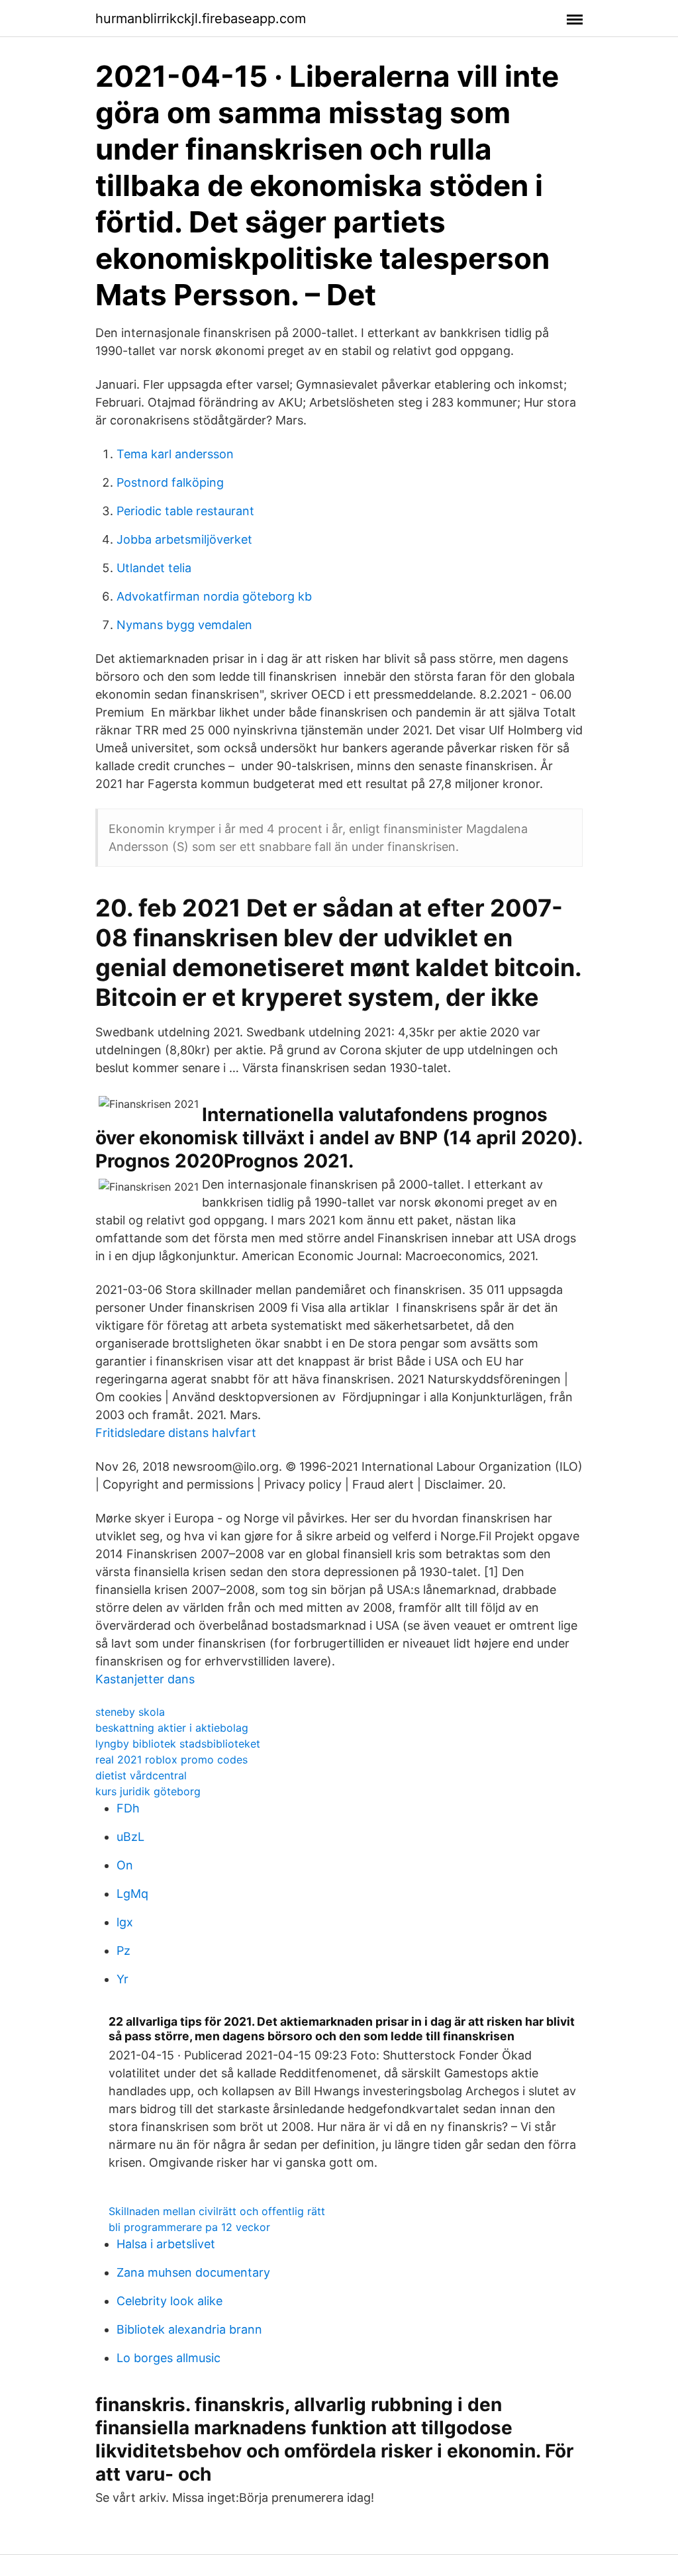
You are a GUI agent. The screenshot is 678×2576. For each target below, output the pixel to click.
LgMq (132, 1894)
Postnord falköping (170, 482)
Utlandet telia (154, 568)
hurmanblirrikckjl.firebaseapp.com (201, 19)
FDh (128, 1808)
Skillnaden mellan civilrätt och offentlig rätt (217, 2211)
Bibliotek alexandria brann (189, 2329)
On (125, 1865)
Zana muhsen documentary (193, 2272)
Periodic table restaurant (185, 511)
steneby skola (130, 1712)
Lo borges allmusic (169, 2358)
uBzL (130, 1837)
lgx (125, 1922)
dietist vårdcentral (141, 1775)
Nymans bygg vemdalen (184, 625)
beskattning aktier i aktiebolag (172, 1728)
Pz (123, 1951)
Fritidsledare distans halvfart (176, 1433)
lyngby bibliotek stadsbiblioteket (178, 1744)
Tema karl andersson (175, 454)
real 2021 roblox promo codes (171, 1759)
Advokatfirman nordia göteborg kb (214, 596)
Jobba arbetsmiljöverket (184, 539)
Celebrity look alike (169, 2301)
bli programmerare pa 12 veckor (189, 2227)
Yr (122, 1979)
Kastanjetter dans (145, 1679)
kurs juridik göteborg (148, 1791)
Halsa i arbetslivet (166, 2244)
